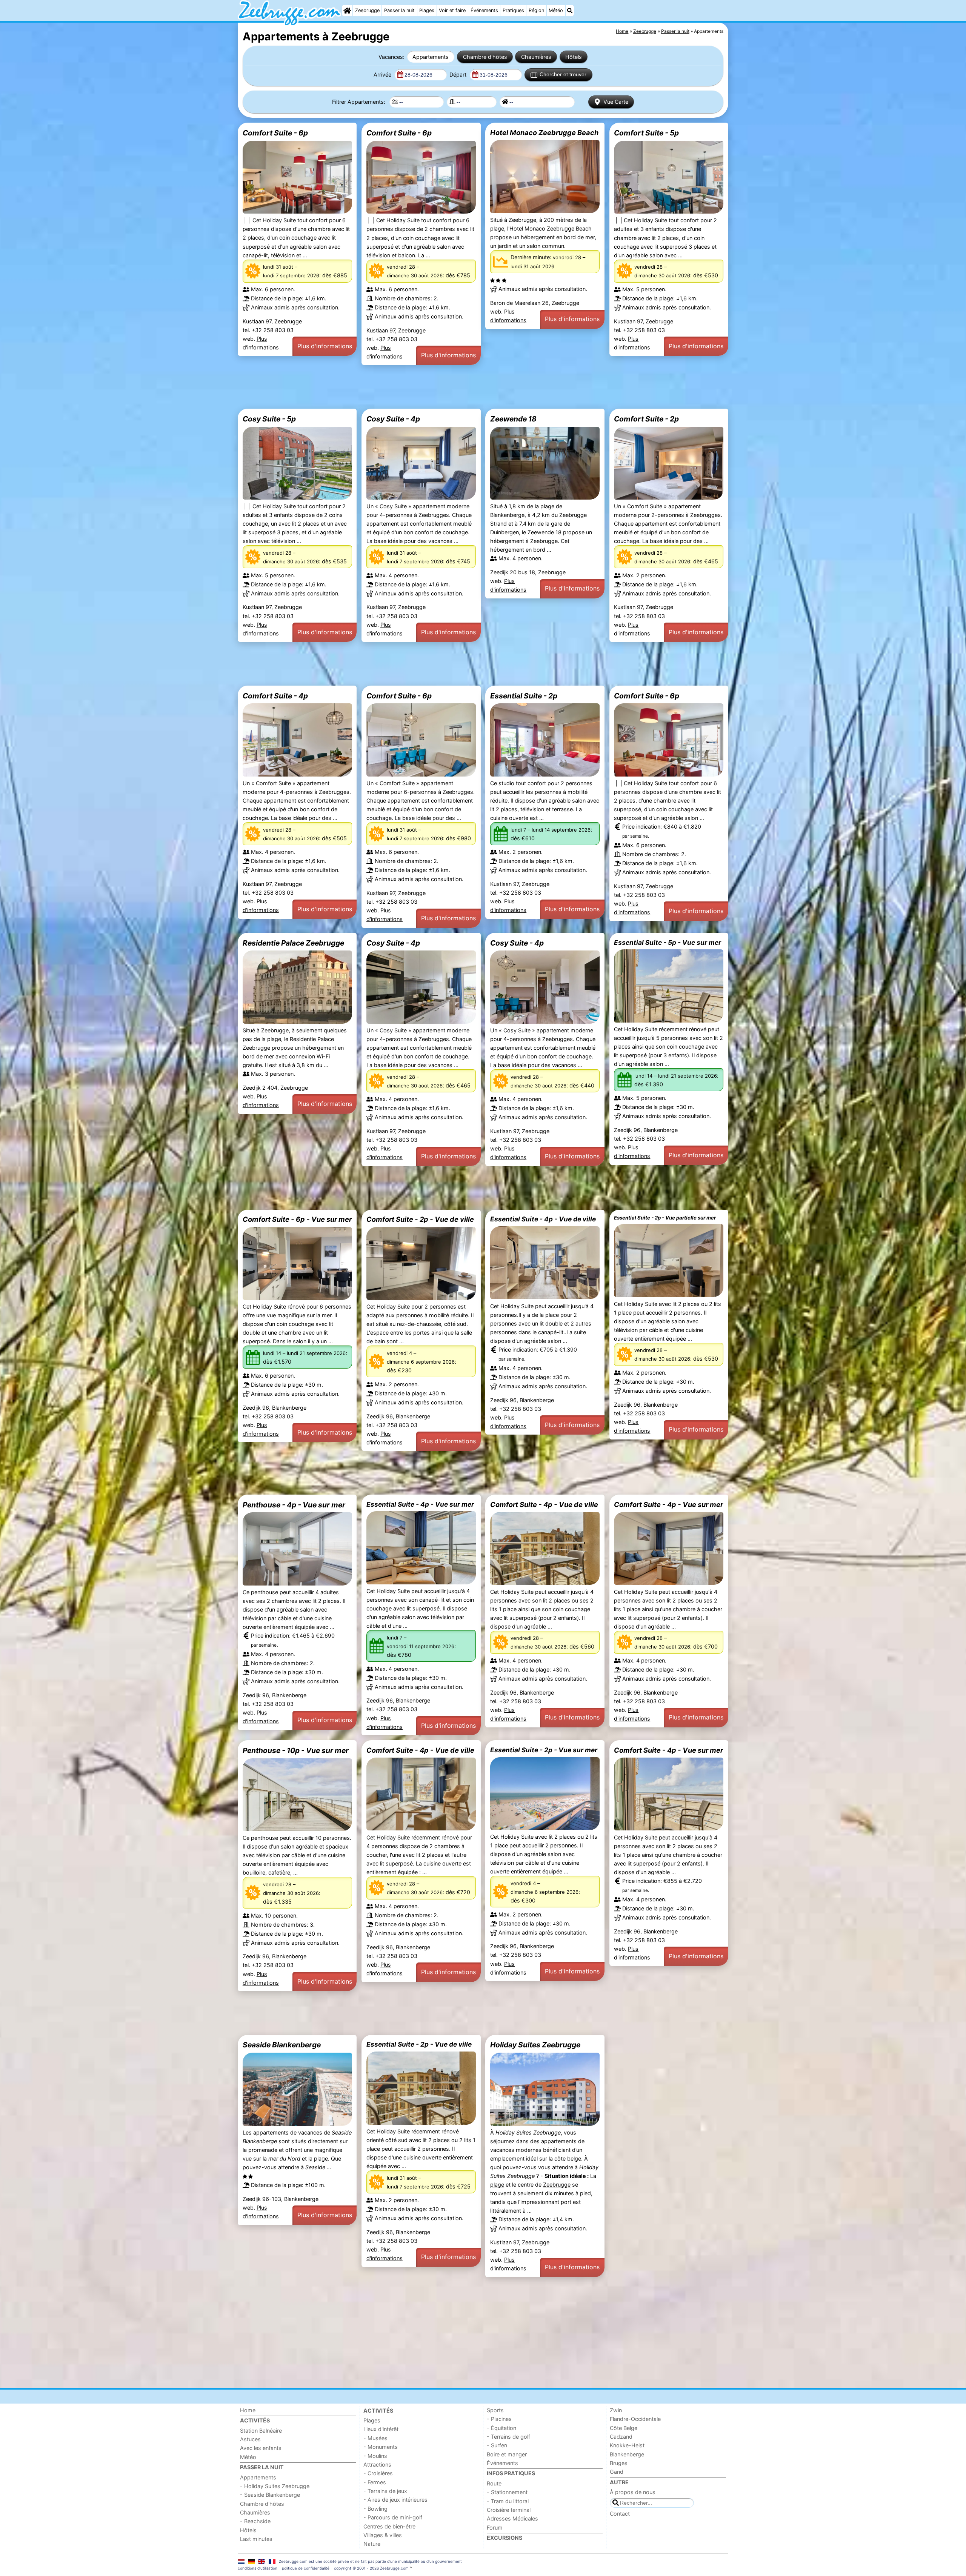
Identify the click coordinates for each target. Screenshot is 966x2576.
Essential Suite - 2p (524, 696)
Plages (427, 10)
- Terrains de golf (508, 2437)
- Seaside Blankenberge (270, 2495)
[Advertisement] (464, 387)
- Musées (375, 2438)
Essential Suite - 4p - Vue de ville (543, 1219)
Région (536, 10)
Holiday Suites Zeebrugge (535, 2045)
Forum (495, 2528)
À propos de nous (633, 2492)
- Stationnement (507, 2492)
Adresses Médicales (512, 2518)
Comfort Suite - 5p (646, 133)
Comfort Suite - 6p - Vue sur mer (297, 1219)
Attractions (377, 2465)
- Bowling (375, 2509)
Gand (617, 2472)
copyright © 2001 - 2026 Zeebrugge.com (371, 2568)
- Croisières (378, 2473)
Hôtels (574, 57)
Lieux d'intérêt (381, 2429)
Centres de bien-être (389, 2526)
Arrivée (383, 75)
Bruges (619, 2463)
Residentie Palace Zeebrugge (293, 943)
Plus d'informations (325, 346)
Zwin (616, 2410)
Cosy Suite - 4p (393, 419)
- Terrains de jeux (385, 2491)
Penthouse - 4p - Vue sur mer (294, 1505)
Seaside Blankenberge (282, 2045)
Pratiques (513, 10)
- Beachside (255, 2521)
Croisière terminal (509, 2510)
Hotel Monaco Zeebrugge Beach (544, 132)
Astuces (250, 2439)
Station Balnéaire (261, 2431)
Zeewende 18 (513, 419)
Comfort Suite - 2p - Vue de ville (420, 1219)
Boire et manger (507, 2454)
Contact (620, 2514)
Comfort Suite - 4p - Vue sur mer (668, 1504)
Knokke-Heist (627, 2445)
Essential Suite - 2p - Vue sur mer (544, 1750)
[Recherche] (570, 11)
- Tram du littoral (508, 2501)
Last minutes (256, 2539)
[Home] (347, 11)
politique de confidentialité (306, 2568)
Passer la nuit (399, 10)
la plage (318, 2158)
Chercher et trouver (563, 74)
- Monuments (381, 2447)
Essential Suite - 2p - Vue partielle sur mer (665, 1218)
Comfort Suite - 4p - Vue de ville (544, 1504)
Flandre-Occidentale (635, 2419)
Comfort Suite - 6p (275, 133)
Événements (484, 10)
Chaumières (536, 57)
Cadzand (621, 2437)
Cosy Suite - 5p (269, 419)
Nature (372, 2544)
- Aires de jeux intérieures (395, 2500)
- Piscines (499, 2419)
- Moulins (375, 2456)
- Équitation (501, 2428)
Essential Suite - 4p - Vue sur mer (420, 1504)
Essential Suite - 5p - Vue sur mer (668, 942)
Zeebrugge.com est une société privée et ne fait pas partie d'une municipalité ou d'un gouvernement (370, 2561)
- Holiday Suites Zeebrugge (275, 2486)
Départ (459, 75)
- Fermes (375, 2482)
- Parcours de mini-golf (393, 2517)
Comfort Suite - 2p (646, 419)
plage (497, 2185)
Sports (495, 2410)
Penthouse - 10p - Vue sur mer (296, 1750)
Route (494, 2483)
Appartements (431, 57)
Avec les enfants (261, 2448)
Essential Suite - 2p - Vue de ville (419, 2044)
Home (248, 2410)
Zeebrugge (367, 10)
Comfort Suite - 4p (275, 696)
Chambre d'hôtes (485, 57)
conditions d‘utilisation (258, 2568)
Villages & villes (383, 2535)
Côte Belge (624, 2428)
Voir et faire (452, 10)
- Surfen (497, 2445)
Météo (556, 10)
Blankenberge (627, 2454)
